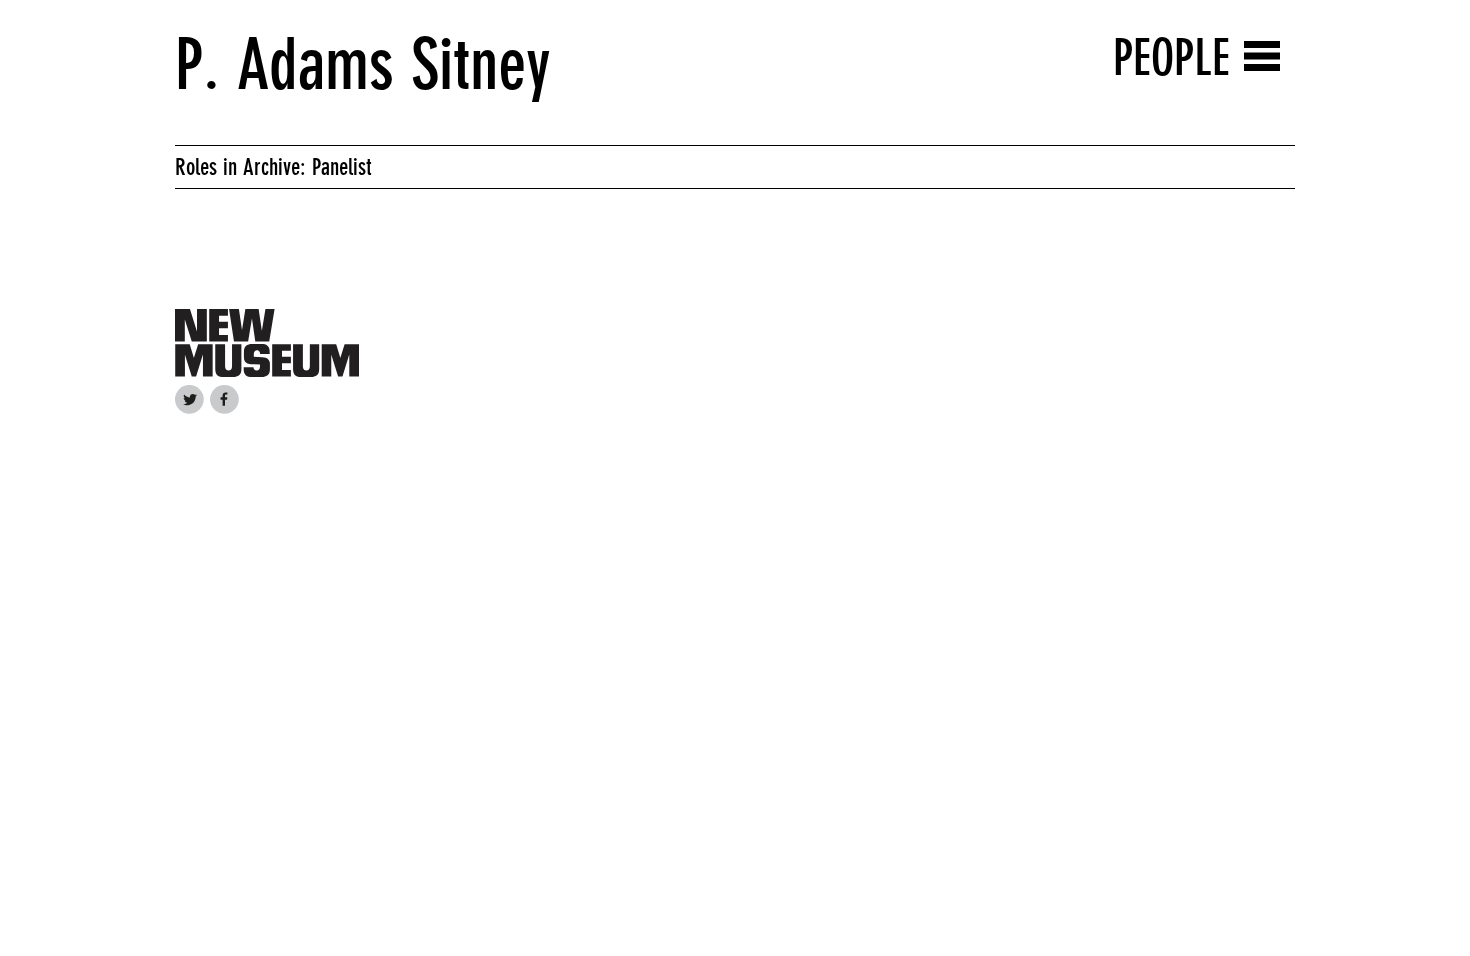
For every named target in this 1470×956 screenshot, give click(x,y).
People (1171, 57)
